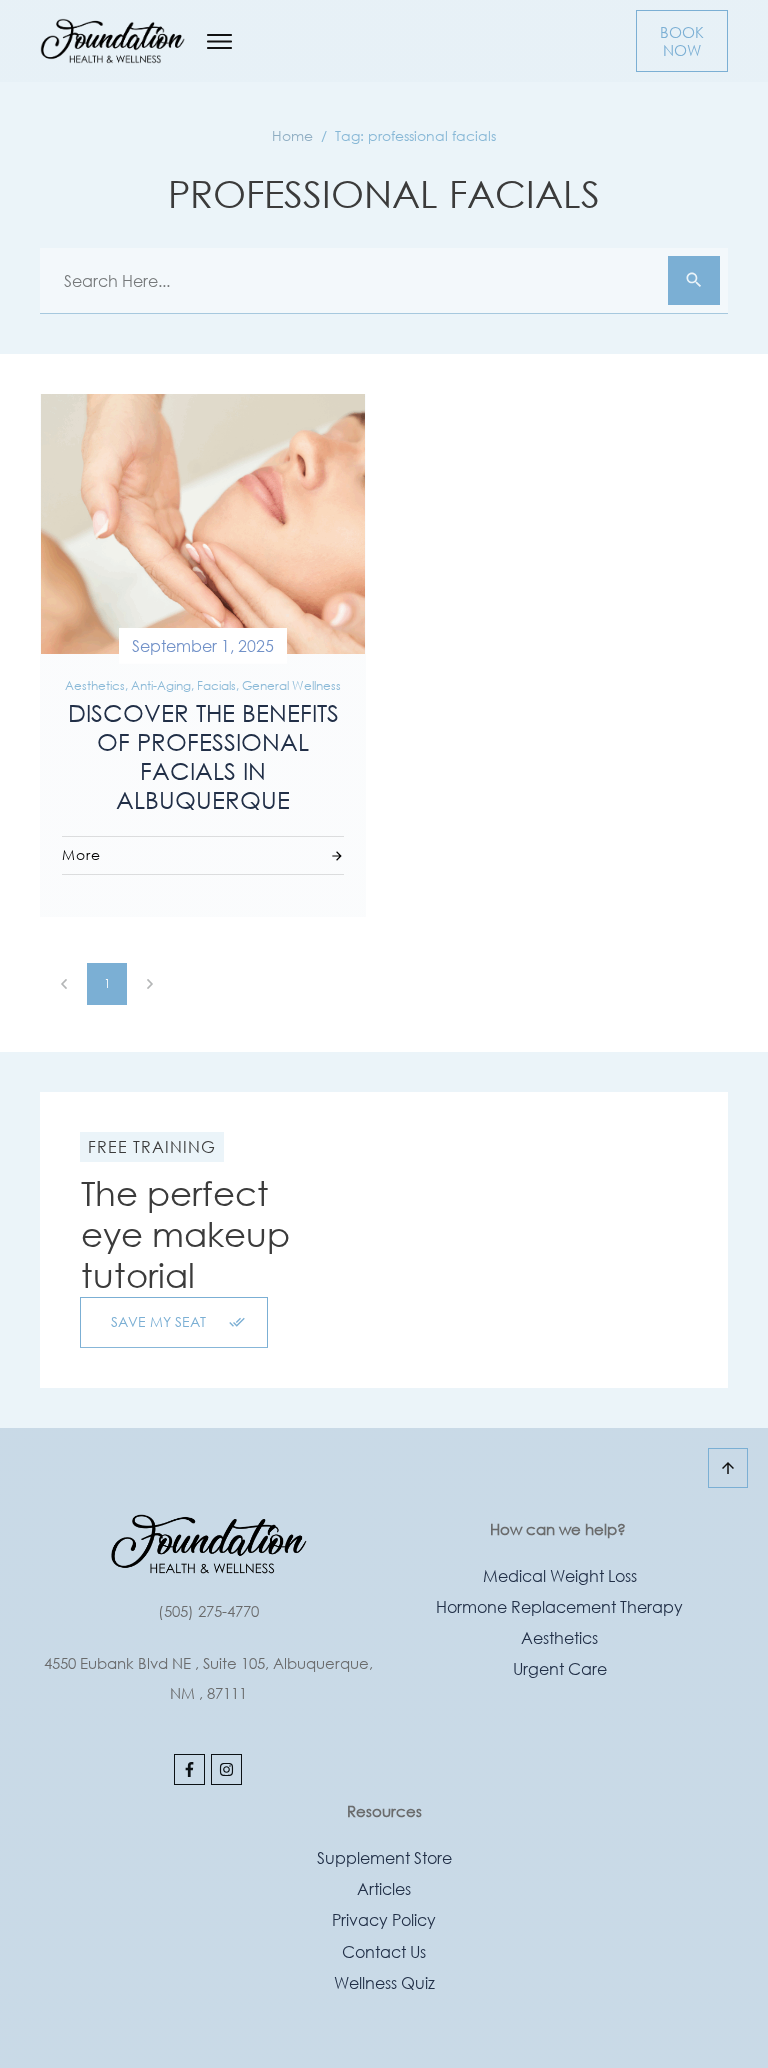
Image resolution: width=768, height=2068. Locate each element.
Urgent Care (560, 1668)
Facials (216, 685)
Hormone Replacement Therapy (559, 1606)
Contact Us (384, 1951)
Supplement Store (384, 1857)
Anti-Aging (161, 685)
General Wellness (291, 685)
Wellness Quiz (384, 1982)
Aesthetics (95, 685)
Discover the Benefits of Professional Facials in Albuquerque (203, 755)
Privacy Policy (384, 1919)
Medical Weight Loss (560, 1575)
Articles (384, 1888)
